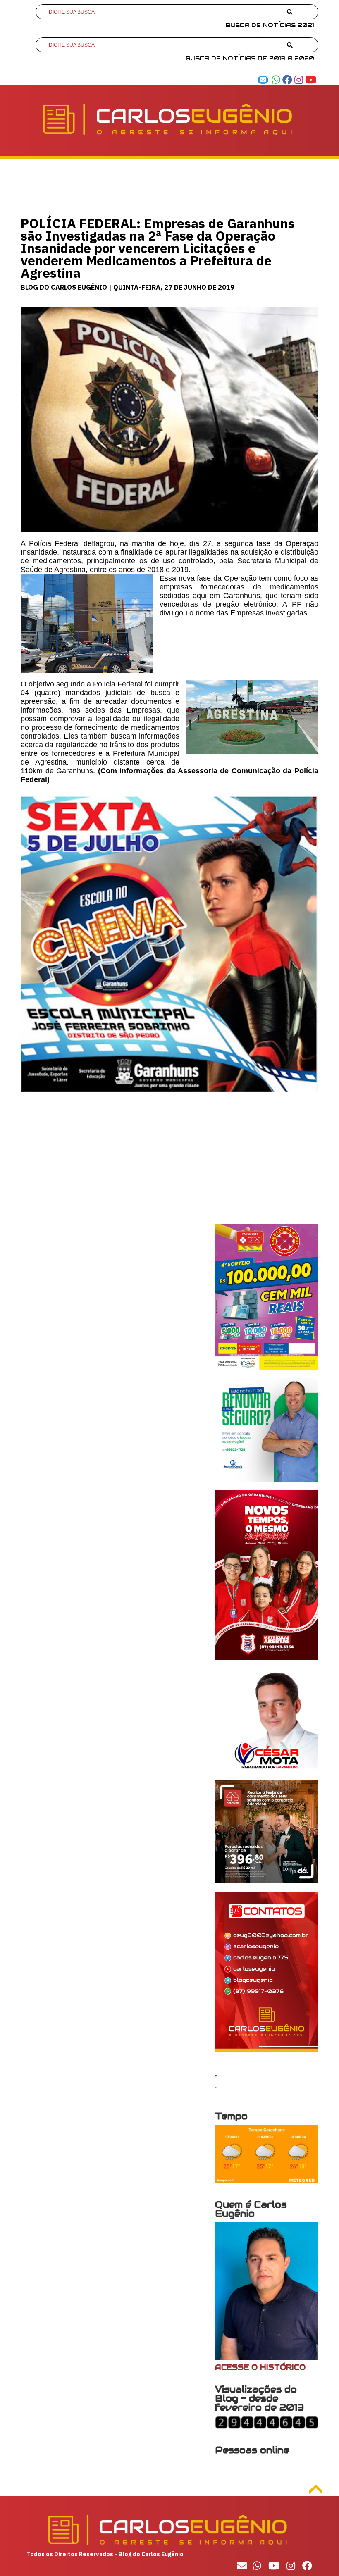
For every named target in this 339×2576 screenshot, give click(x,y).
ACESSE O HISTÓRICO (260, 2367)
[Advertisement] (169, 1166)
